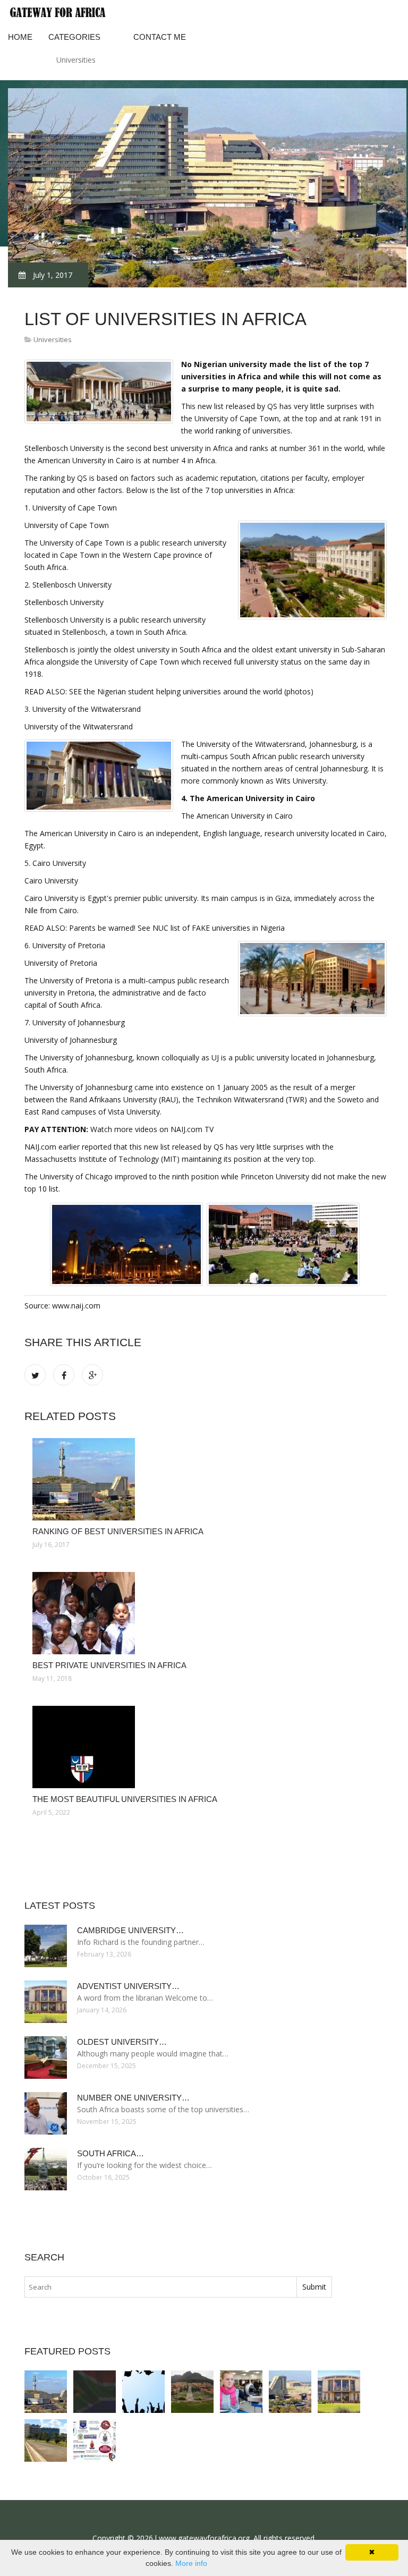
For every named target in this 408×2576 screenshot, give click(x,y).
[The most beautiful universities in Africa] (206, 1747)
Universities (76, 60)
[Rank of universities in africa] (46, 2441)
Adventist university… (128, 1986)
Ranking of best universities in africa (118, 1531)
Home (20, 37)
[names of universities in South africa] (290, 2392)
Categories (74, 37)
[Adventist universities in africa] (339, 2392)
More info (191, 2563)
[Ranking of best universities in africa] (206, 1479)
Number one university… (133, 2098)
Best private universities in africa (109, 1665)
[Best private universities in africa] (206, 1613)
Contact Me (160, 37)
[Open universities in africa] (241, 2392)
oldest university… (122, 2042)
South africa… (110, 2153)
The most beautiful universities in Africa (125, 1799)
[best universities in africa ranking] (192, 2392)
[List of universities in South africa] (95, 2441)
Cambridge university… (130, 1930)
